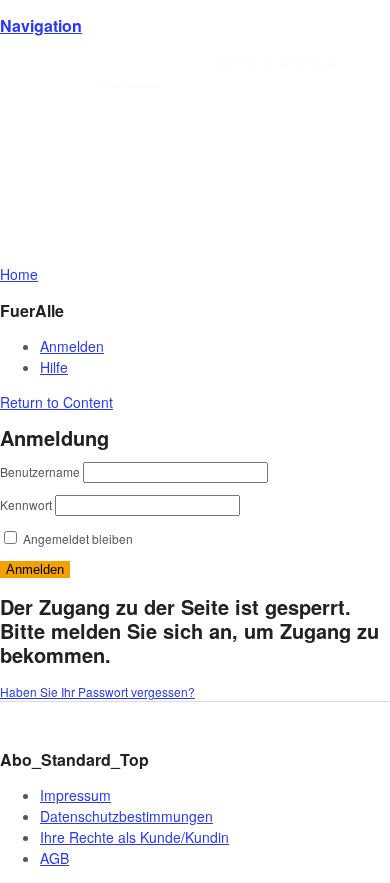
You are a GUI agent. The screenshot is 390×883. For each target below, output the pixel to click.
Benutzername (40, 471)
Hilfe (54, 367)
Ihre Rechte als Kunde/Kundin (134, 837)
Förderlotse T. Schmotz (153, 63)
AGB (54, 858)
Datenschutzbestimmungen (126, 816)
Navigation (41, 25)
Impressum (75, 795)
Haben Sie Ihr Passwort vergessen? (97, 691)
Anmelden (72, 346)
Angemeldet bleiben (76, 538)
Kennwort (26, 504)
